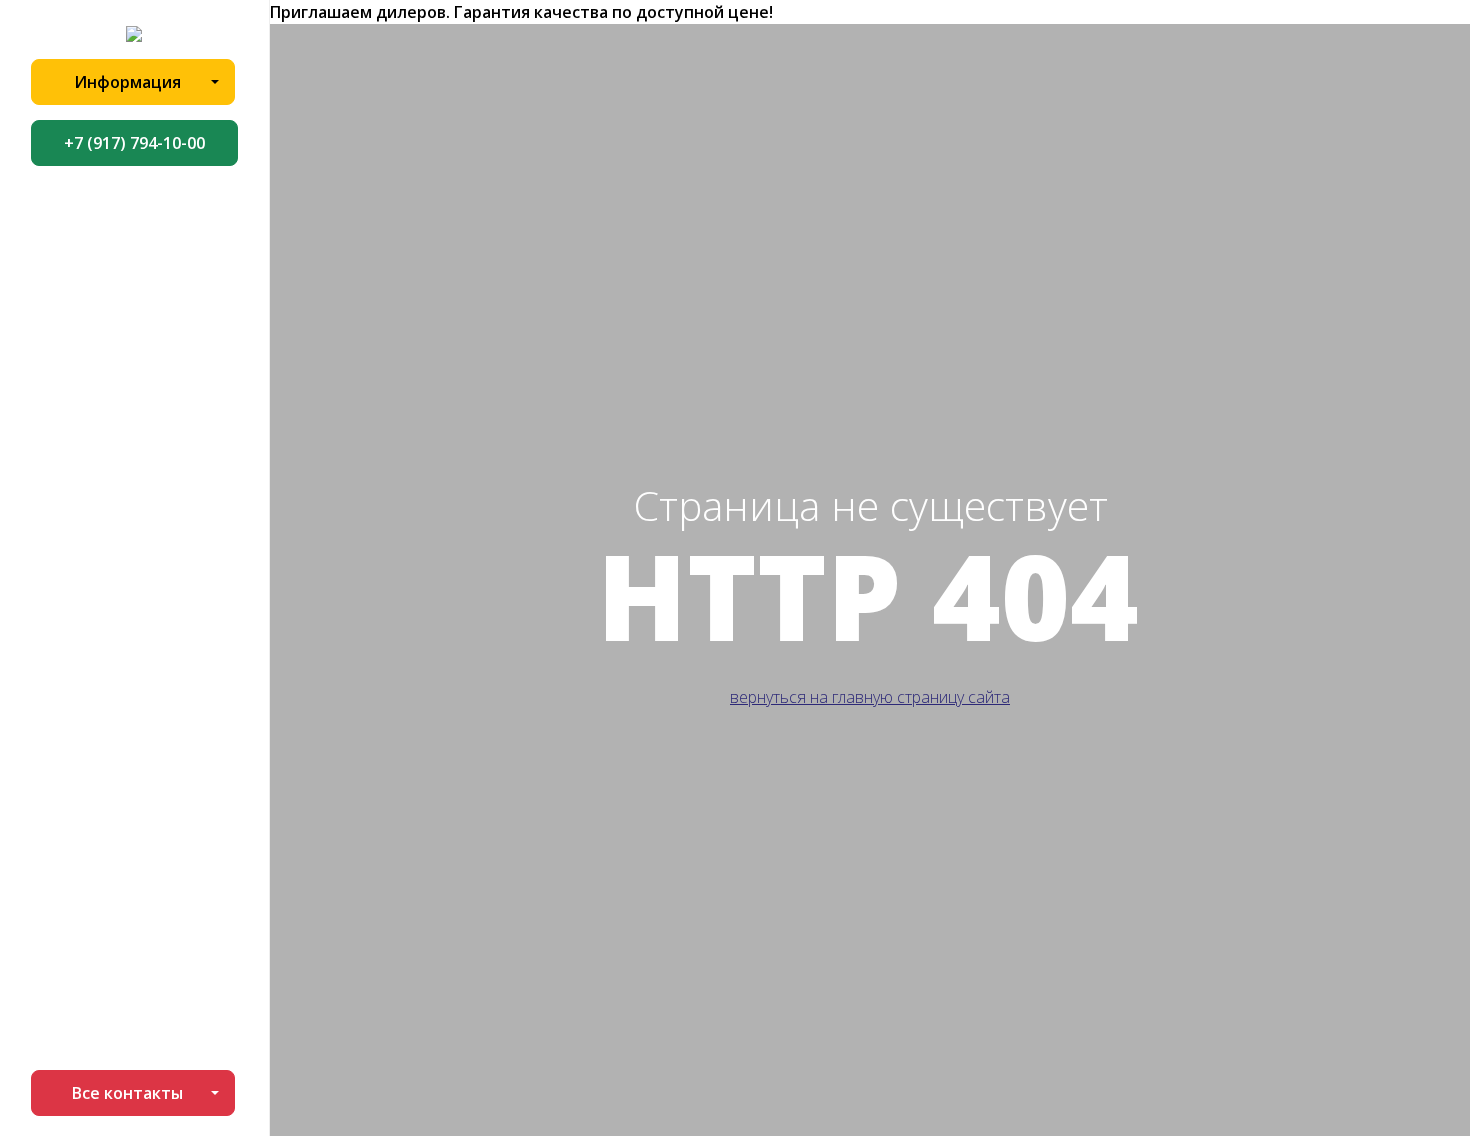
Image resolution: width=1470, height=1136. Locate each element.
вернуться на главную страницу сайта (870, 697)
